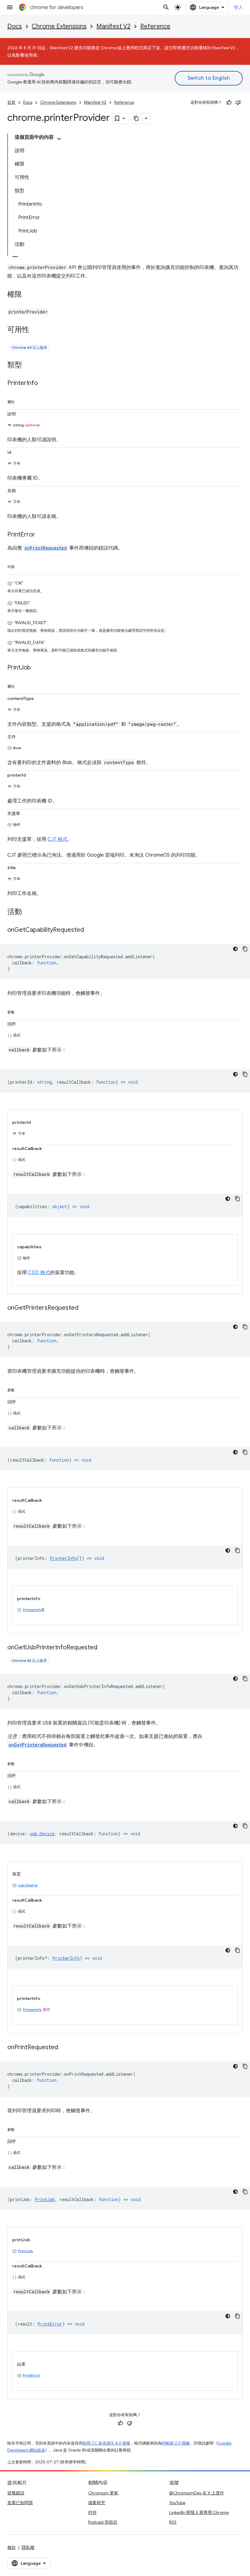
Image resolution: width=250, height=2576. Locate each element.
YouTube (177, 2503)
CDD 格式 (39, 1273)
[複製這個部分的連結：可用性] (35, 330)
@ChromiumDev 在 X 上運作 (197, 2493)
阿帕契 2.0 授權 (176, 2443)
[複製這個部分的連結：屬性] (21, 401)
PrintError (32, 2375)
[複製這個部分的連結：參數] (21, 1011)
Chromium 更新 (103, 2493)
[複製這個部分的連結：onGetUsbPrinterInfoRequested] (103, 1648)
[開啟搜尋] (166, 7)
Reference (155, 26)
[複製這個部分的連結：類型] (28, 365)
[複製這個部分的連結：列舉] (21, 566)
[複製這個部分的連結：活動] (28, 912)
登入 (238, 7)
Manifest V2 (113, 26)
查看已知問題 (20, 2503)
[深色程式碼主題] (235, 949)
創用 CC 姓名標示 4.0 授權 (106, 2443)
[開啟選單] (10, 7)
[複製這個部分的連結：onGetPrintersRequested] (84, 1308)
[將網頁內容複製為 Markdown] (137, 118)
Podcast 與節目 (103, 2522)
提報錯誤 (16, 2493)
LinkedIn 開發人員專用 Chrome (199, 2512)
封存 (92, 2512)
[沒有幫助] (238, 103)
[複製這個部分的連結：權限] (28, 295)
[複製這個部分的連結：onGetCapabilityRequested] (90, 930)
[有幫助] (229, 103)
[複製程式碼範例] (245, 949)
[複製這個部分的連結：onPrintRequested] (64, 2048)
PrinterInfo (32, 1610)
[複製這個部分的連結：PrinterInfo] (44, 383)
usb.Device (28, 1885)
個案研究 (97, 2503)
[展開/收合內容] (59, 139)
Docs (15, 26)
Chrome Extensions (59, 26)
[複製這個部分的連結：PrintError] (41, 535)
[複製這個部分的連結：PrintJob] (37, 668)
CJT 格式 (57, 839)
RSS (173, 2522)
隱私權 (28, 2547)
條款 (12, 2547)
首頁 (11, 102)
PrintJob (26, 2251)
